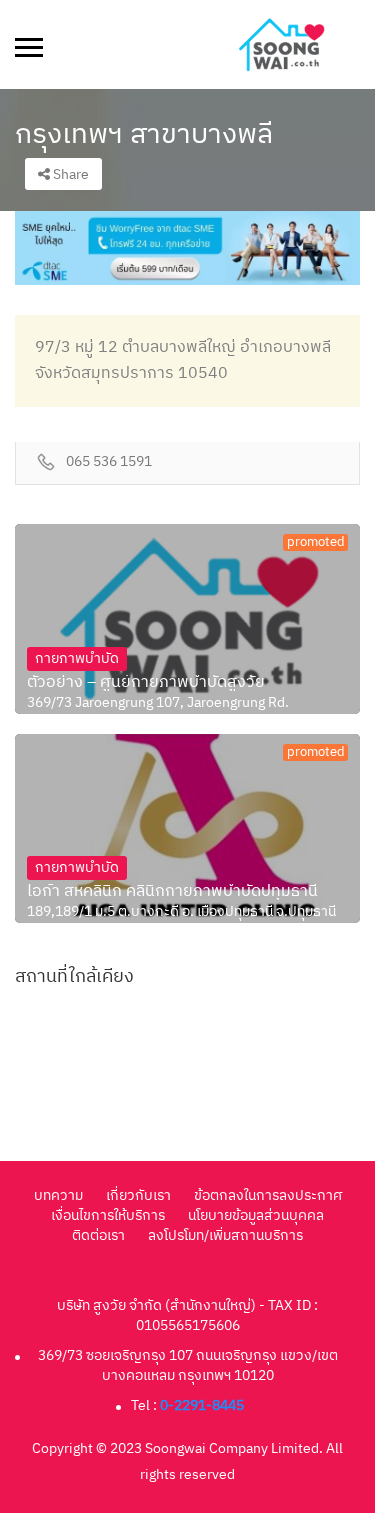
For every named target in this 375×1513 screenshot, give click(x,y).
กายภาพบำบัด (77, 658)
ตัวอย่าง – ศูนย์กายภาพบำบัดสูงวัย (146, 683)
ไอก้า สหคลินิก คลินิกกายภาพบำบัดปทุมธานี (172, 892)
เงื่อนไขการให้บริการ (108, 1215)
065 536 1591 (109, 462)
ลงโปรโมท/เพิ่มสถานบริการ (225, 1235)
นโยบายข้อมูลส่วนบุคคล (256, 1215)
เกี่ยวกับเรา (138, 1195)
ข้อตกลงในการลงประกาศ (268, 1195)
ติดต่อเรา (98, 1235)
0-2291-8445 (202, 1405)
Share (69, 174)
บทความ (58, 1195)
